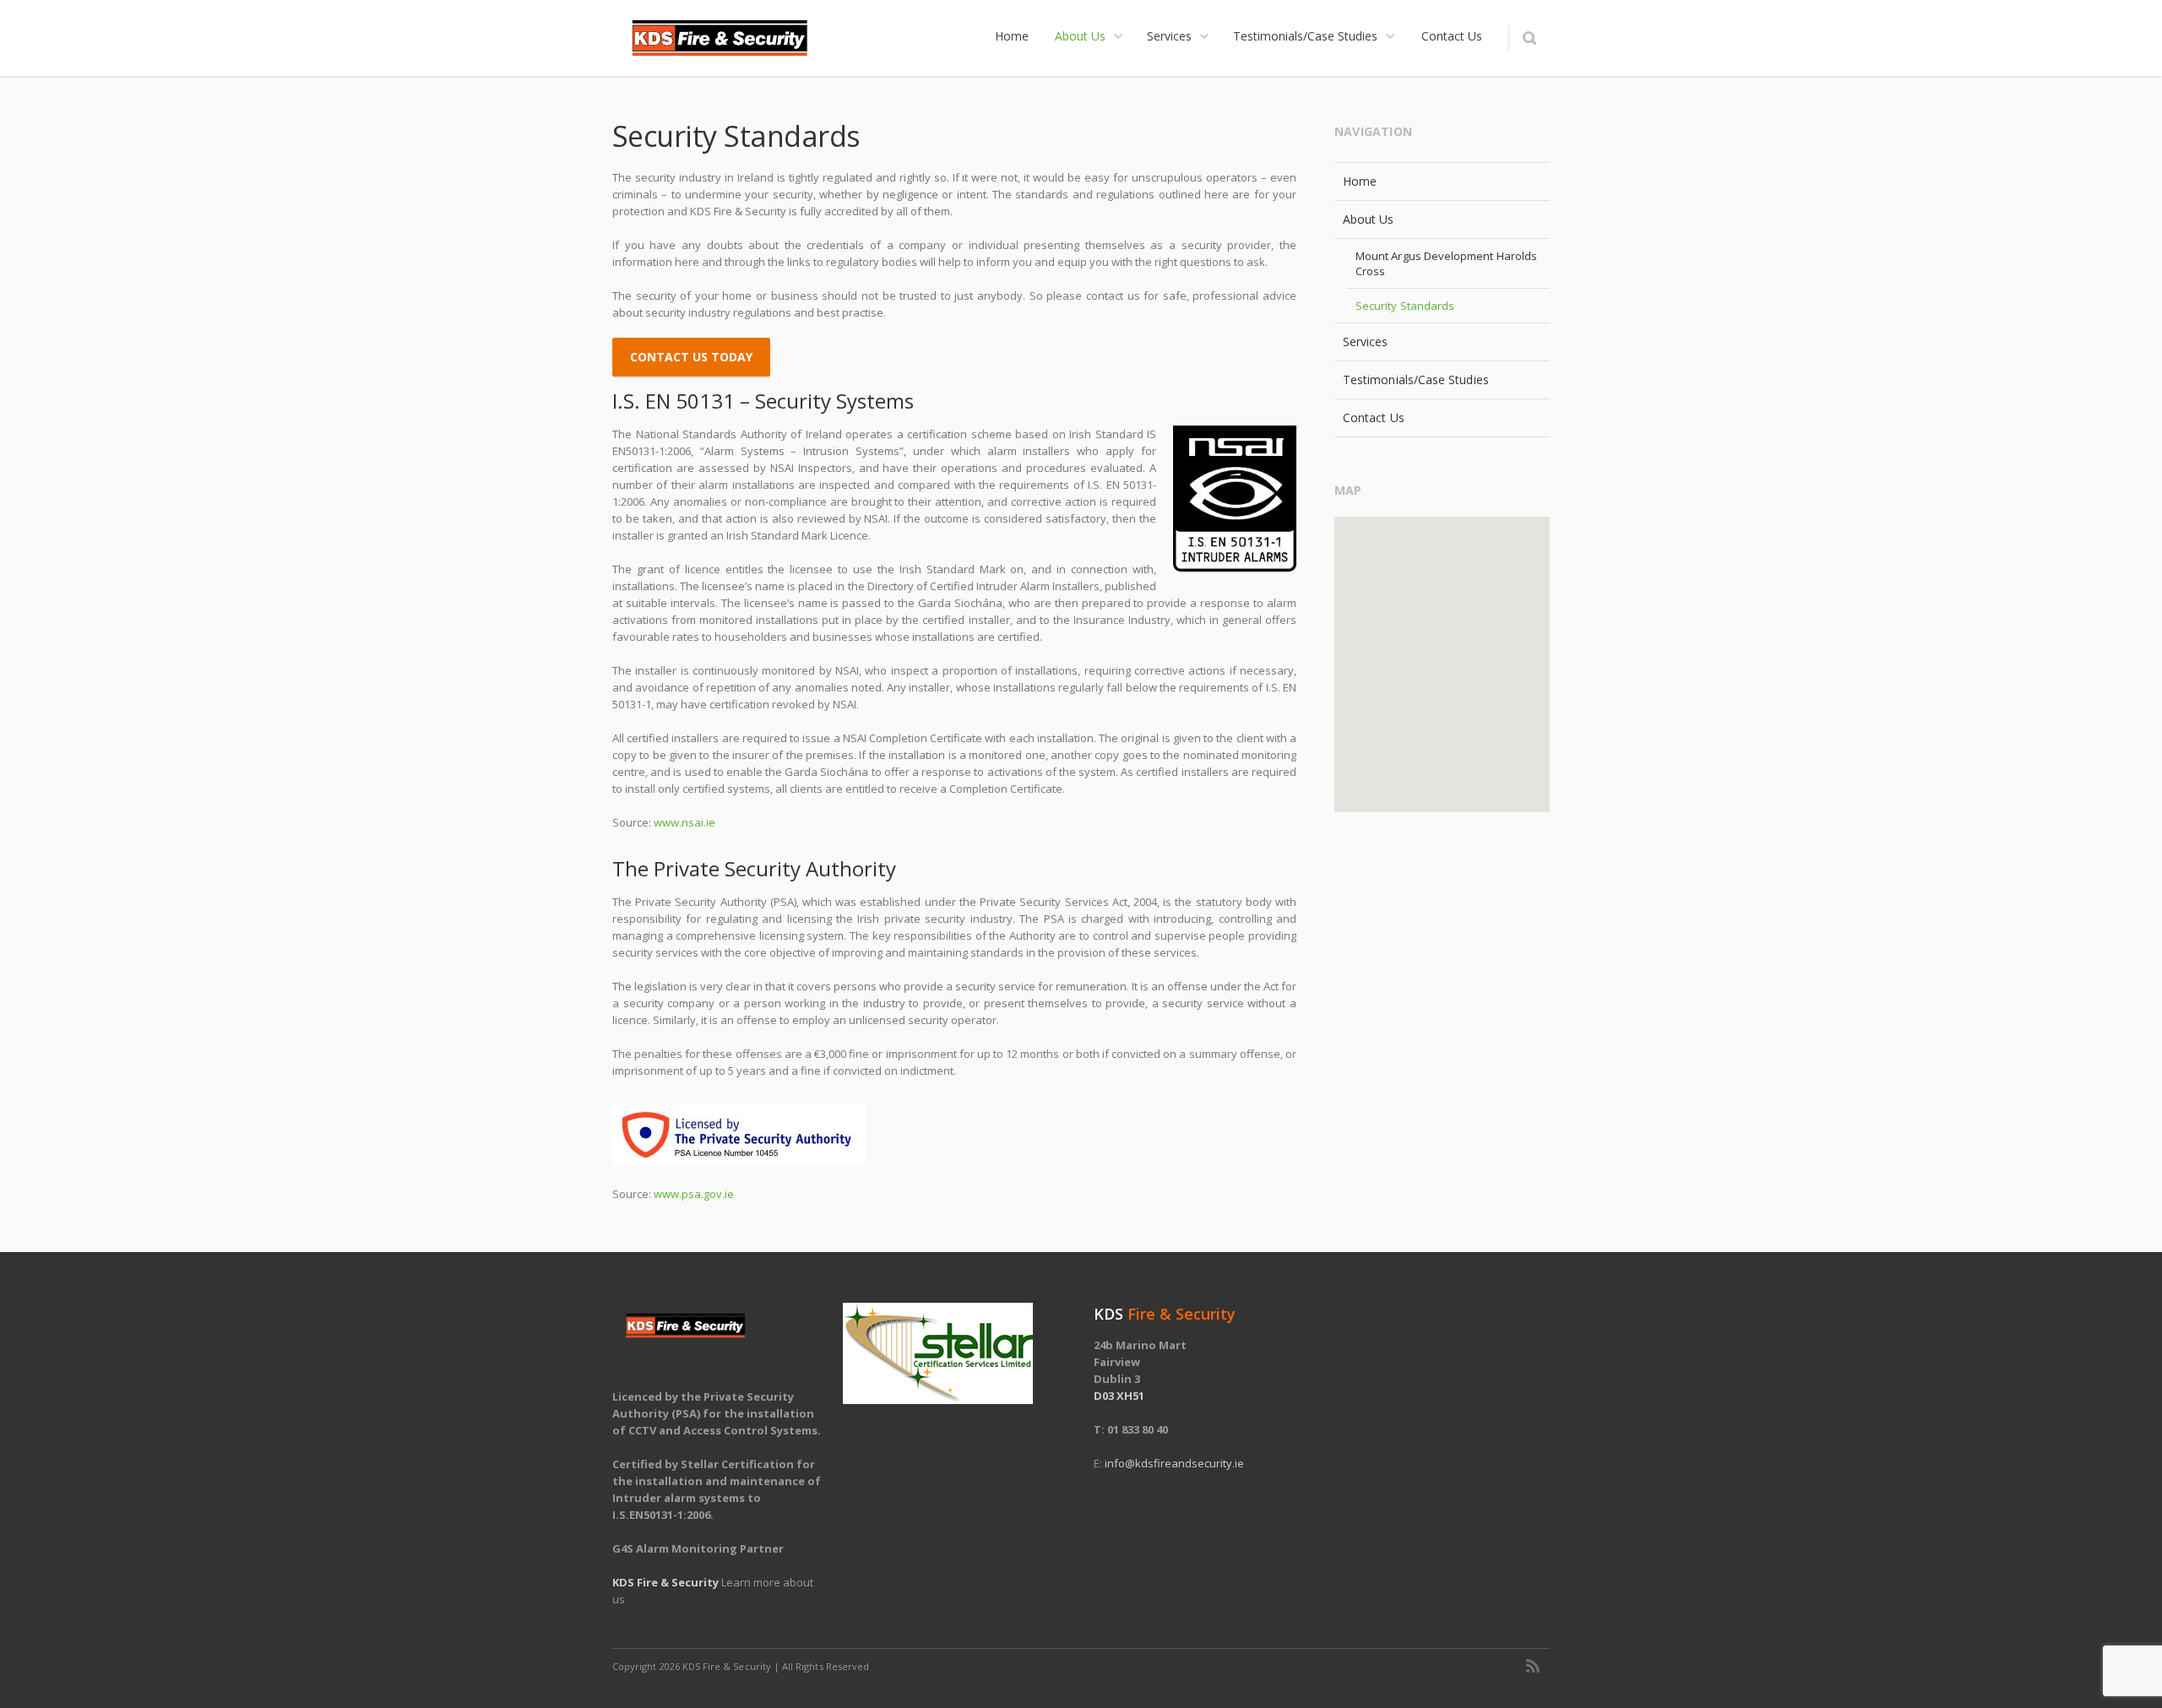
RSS (1533, 1666)
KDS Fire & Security (665, 1582)
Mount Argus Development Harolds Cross (1446, 263)
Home (1360, 181)
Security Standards (1405, 306)
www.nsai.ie (684, 822)
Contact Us (1374, 418)
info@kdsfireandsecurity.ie (1174, 1463)
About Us (1369, 219)
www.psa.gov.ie (694, 1194)
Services (1366, 342)
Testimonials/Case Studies (1416, 380)
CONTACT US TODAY (691, 357)
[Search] (1529, 38)
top (2128, 1674)
